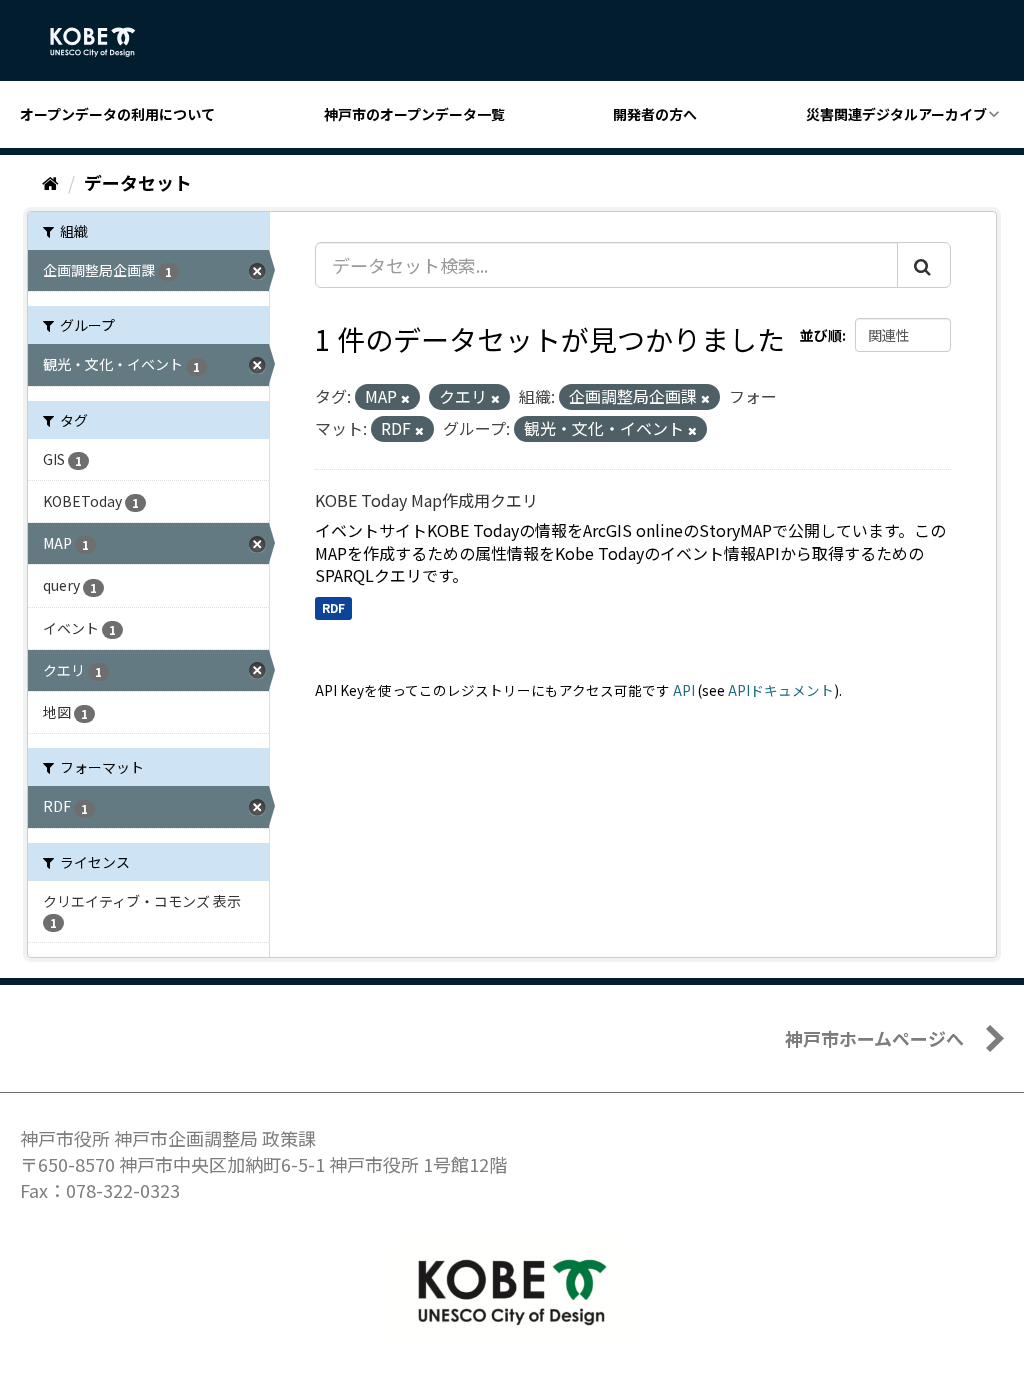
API (684, 690)
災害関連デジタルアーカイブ (896, 114)
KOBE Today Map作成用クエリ (426, 500)
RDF (333, 607)
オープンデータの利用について (117, 114)
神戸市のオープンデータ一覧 (414, 114)
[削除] (405, 398)
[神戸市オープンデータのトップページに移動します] (103, 42)
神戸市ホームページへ (874, 1038)
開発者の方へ (655, 114)
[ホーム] (50, 182)
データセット (138, 182)
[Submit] (924, 265)
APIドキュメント (781, 690)
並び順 (821, 335)
